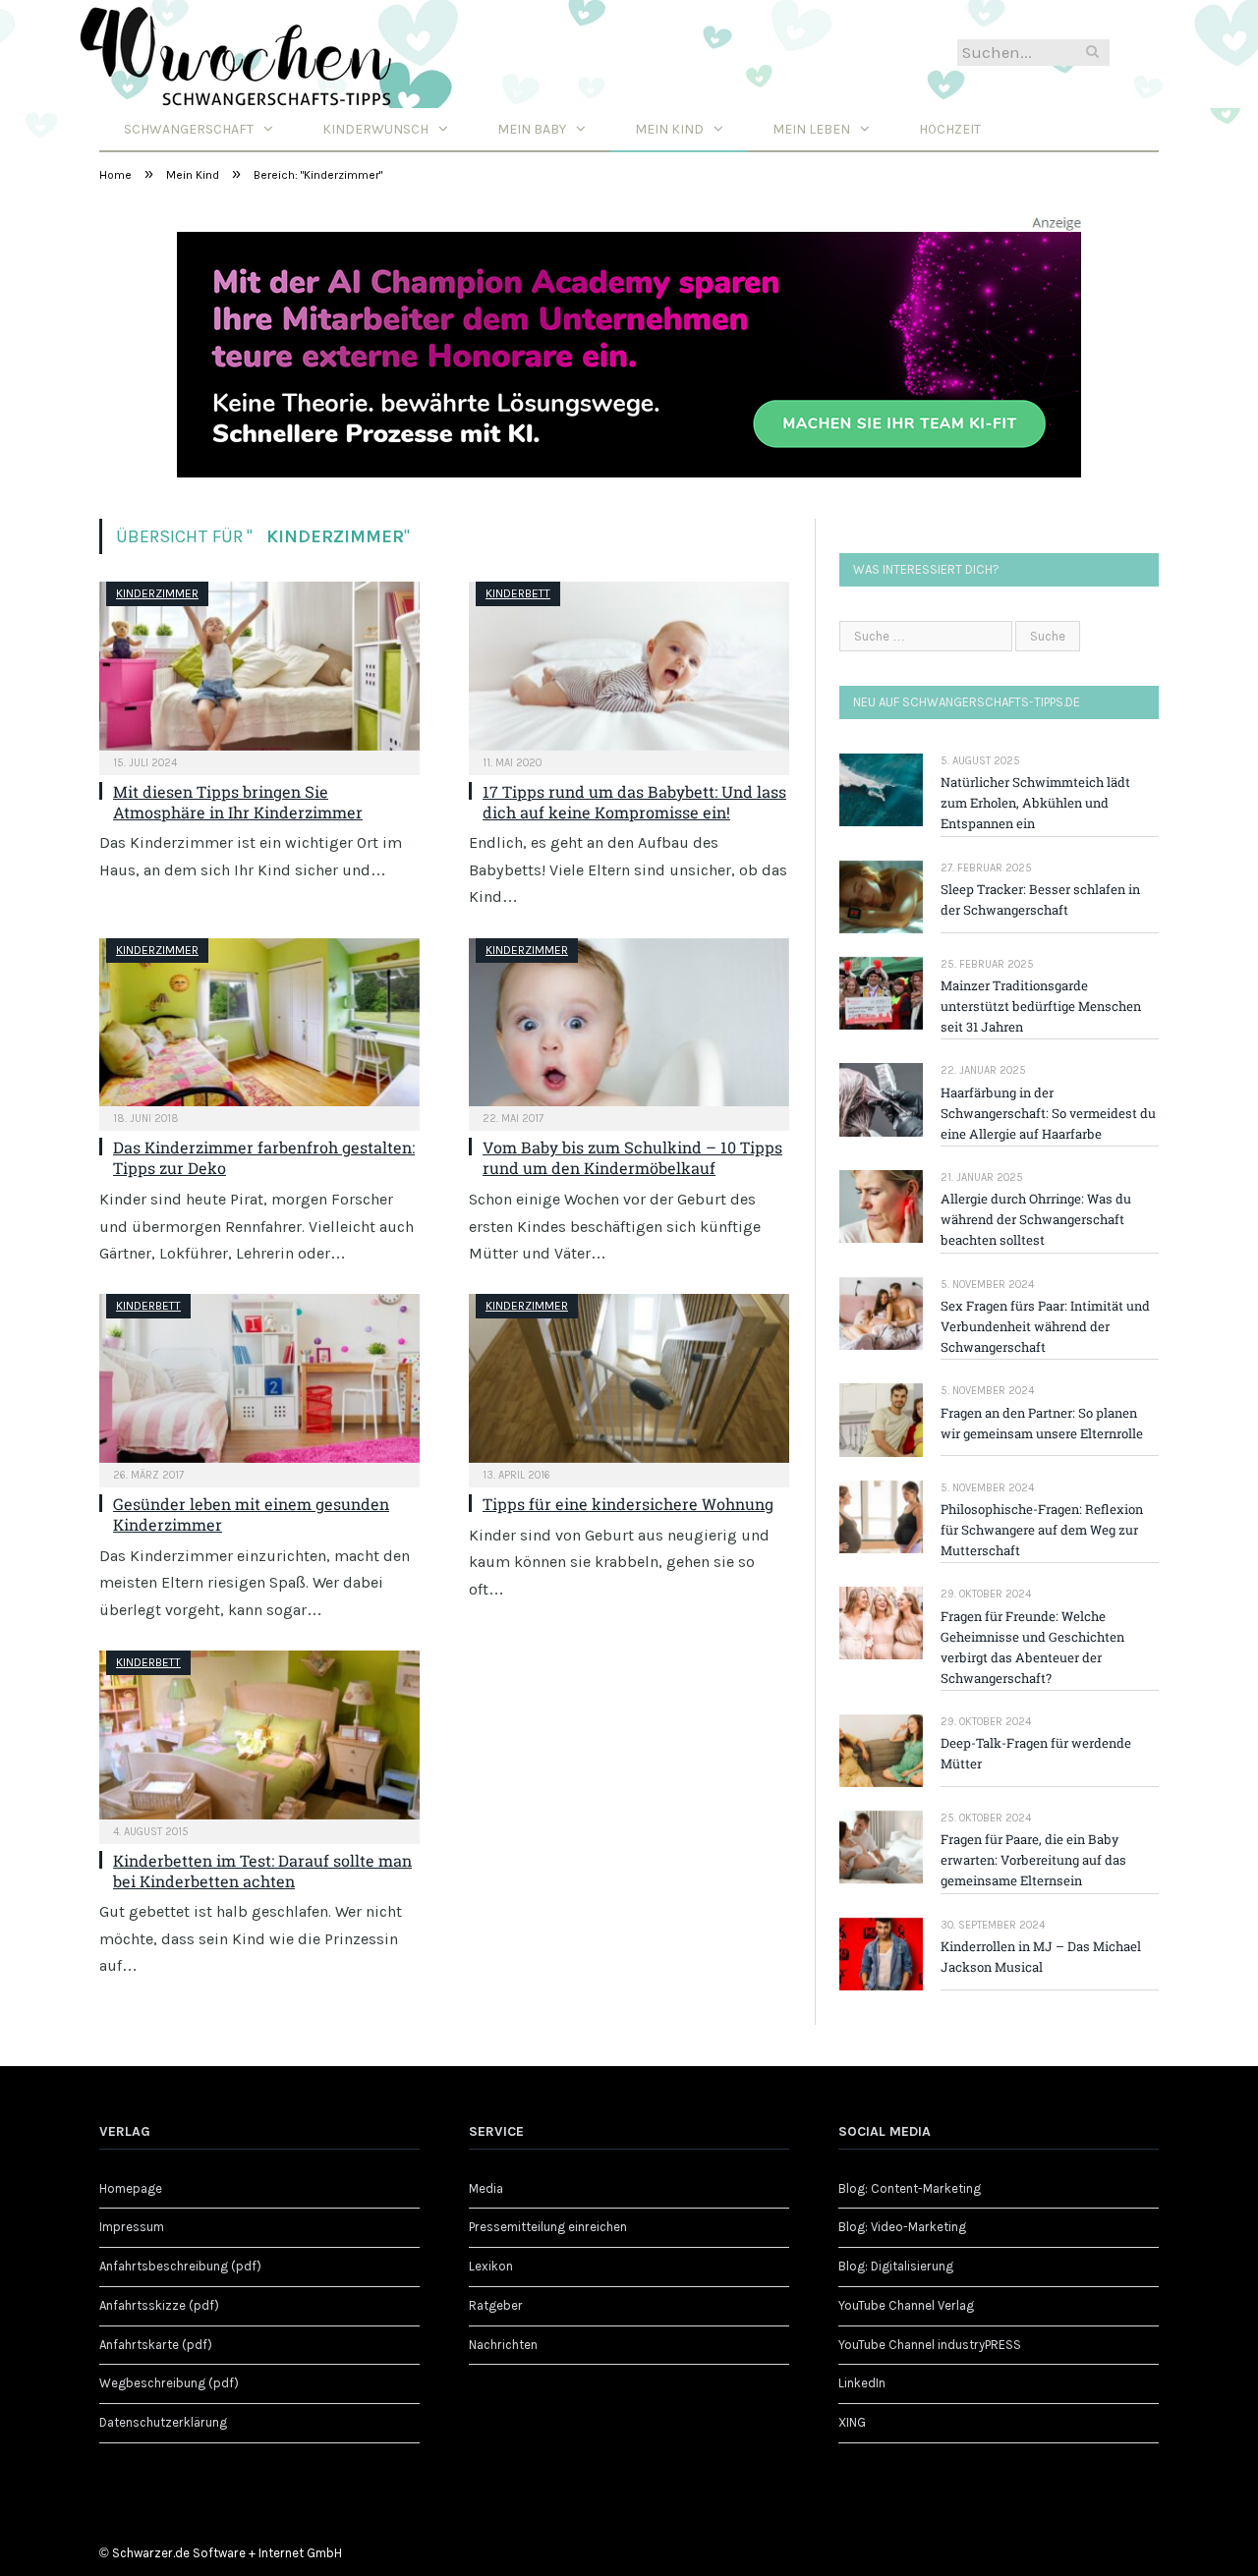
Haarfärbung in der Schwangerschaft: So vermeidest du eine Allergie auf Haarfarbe (1048, 1113)
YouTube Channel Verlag (906, 2305)
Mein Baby (532, 129)
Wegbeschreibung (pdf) (169, 2383)
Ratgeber (496, 2305)
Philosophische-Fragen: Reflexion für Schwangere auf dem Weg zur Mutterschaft (1042, 1530)
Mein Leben (811, 129)
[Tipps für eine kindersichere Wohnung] (629, 1378)
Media (486, 2188)
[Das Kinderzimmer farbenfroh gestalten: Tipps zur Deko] (259, 1023)
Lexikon (491, 2266)
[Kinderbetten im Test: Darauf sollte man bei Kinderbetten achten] (259, 1735)
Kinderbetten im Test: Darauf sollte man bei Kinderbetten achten (262, 1871)
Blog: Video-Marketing (902, 2227)
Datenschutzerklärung (163, 2422)
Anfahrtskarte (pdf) (156, 2345)
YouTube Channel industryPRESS (930, 2345)
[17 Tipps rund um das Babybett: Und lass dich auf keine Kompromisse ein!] (629, 666)
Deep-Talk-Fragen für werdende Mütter (1036, 1753)
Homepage (131, 2188)
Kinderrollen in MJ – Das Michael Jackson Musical (1041, 1957)
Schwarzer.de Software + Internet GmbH (227, 2553)
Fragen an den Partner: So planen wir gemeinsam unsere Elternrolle (1042, 1423)
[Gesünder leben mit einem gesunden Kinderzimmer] (259, 1378)
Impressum (132, 2227)
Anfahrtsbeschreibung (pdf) (180, 2266)
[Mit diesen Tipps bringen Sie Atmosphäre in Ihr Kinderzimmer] (259, 666)
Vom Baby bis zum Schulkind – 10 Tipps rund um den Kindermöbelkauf (632, 1157)
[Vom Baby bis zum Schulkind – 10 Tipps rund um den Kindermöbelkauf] (629, 1023)
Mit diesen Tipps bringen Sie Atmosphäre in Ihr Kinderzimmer (238, 802)
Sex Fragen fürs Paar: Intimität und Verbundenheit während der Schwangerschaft (1045, 1326)
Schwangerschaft (189, 129)
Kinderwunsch (375, 129)
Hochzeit (950, 129)
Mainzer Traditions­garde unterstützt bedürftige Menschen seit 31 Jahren (1041, 1006)
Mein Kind (669, 129)
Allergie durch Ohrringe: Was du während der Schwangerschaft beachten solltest (1036, 1219)
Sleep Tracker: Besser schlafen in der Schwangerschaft (1040, 899)
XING (852, 2422)
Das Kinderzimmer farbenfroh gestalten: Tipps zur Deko (264, 1157)
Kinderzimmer (157, 593)
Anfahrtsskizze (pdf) (159, 2305)
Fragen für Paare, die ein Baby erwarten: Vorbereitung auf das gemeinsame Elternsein (1033, 1860)
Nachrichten (503, 2345)
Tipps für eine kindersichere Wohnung (628, 1504)
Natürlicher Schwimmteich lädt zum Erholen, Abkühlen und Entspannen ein (1035, 803)
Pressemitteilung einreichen (548, 2227)
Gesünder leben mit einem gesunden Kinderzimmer (251, 1514)
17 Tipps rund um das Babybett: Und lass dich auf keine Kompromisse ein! (634, 802)
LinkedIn (862, 2383)
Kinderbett (518, 593)
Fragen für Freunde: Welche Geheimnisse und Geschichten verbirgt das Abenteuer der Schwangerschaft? (1032, 1647)
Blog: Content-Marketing (910, 2188)
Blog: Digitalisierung (896, 2266)
